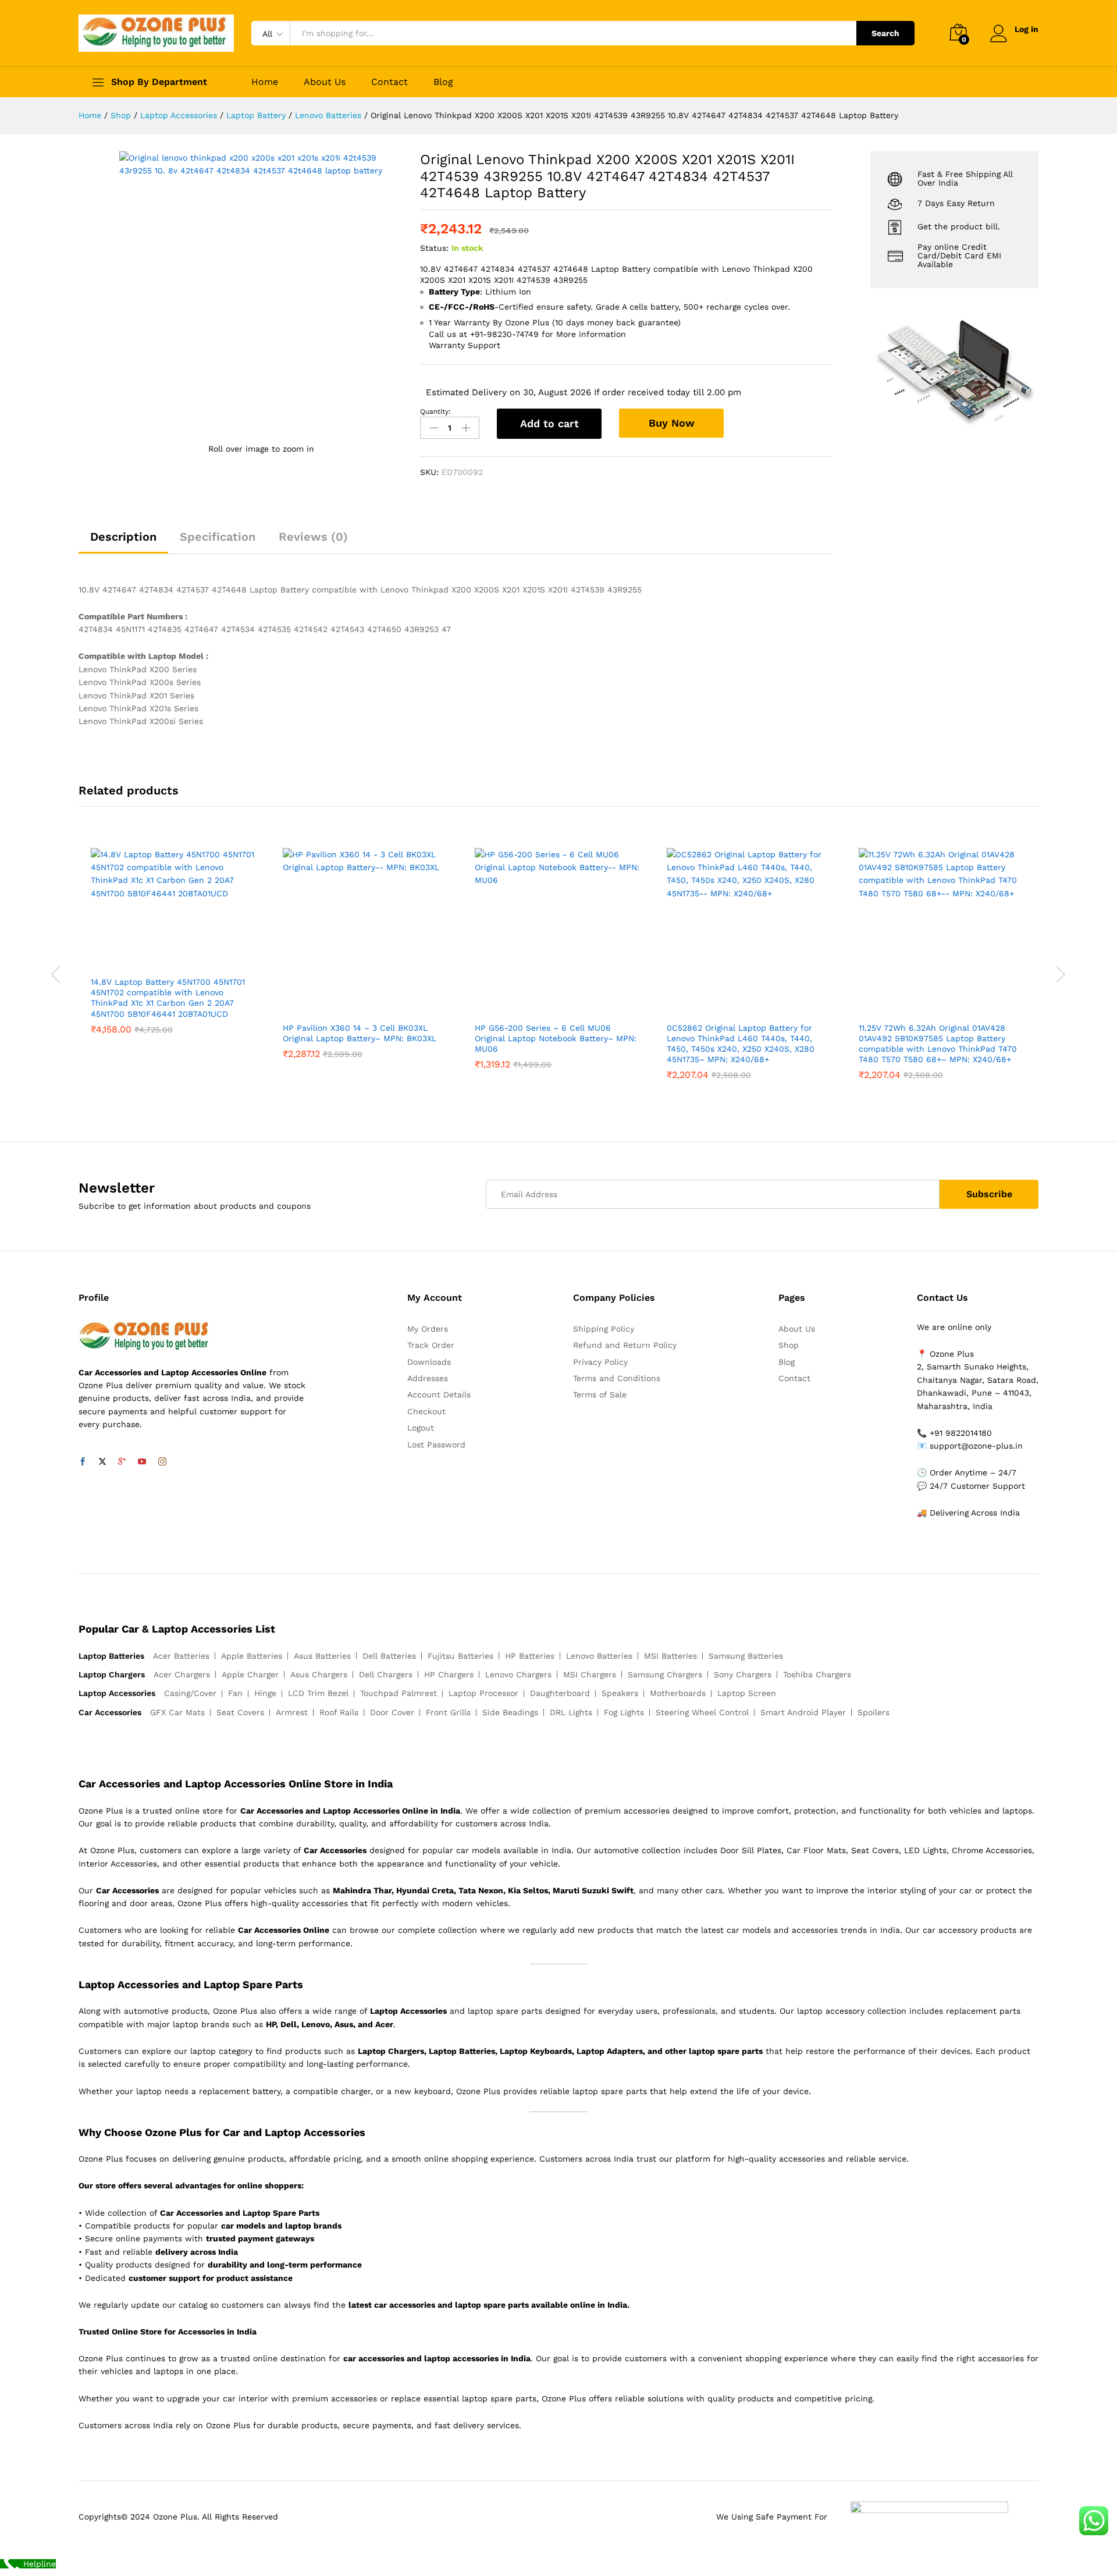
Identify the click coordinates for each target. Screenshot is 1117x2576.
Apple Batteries (252, 1656)
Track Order (431, 1345)
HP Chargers (449, 1674)
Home (265, 82)
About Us (325, 82)
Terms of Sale (600, 1395)
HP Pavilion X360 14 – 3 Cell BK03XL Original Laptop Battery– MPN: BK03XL (360, 1033)
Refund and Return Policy (625, 1345)
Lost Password (436, 1445)
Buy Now (672, 423)
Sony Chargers (743, 1674)
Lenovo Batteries (599, 1656)
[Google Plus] (122, 1462)
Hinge (265, 1693)
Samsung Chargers (665, 1674)
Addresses (428, 1378)
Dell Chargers (386, 1674)
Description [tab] (123, 537)
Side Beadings (510, 1712)
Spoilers (874, 1712)
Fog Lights (624, 1712)
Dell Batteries (389, 1656)
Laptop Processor (483, 1693)
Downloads (429, 1362)
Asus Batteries (322, 1656)
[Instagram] (162, 1462)
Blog (443, 82)
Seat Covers (240, 1712)
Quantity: (435, 411)
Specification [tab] (218, 537)
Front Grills (448, 1712)
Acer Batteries (181, 1656)
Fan (235, 1693)
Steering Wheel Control (702, 1712)
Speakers (620, 1693)
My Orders (428, 1329)
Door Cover (392, 1712)
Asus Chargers (319, 1674)
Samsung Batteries (746, 1656)
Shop (789, 1345)
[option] (175, 950)
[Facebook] (83, 1462)
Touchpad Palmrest (399, 1693)
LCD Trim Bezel (318, 1693)
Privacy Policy (600, 1362)
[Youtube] (142, 1462)
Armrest (292, 1712)
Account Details (439, 1395)
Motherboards (678, 1693)
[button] (161, 963)
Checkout (426, 1411)
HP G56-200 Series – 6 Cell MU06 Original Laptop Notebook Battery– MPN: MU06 (556, 1038)
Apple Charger (250, 1674)
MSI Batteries (670, 1656)
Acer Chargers (182, 1674)
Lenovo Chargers (518, 1674)
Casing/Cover (190, 1693)
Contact (389, 82)
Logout (421, 1428)
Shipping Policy (604, 1329)
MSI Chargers (590, 1674)
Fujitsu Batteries (460, 1656)
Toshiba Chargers (817, 1674)
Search (885, 33)
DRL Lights (571, 1712)
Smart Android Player (803, 1712)
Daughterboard (560, 1693)
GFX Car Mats (177, 1712)
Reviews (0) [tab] (313, 537)
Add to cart (549, 423)
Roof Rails (339, 1712)
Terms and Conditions (617, 1378)
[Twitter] (102, 1462)
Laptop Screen (747, 1693)
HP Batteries (530, 1656)
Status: (434, 248)
